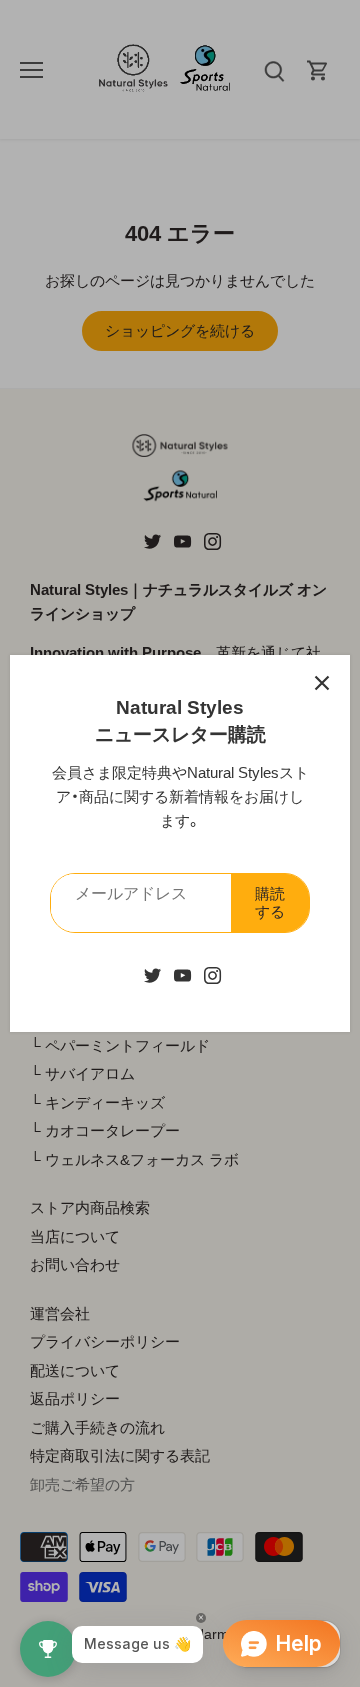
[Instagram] (212, 973)
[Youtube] (182, 973)
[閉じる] (322, 683)
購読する (270, 902)
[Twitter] (152, 973)
